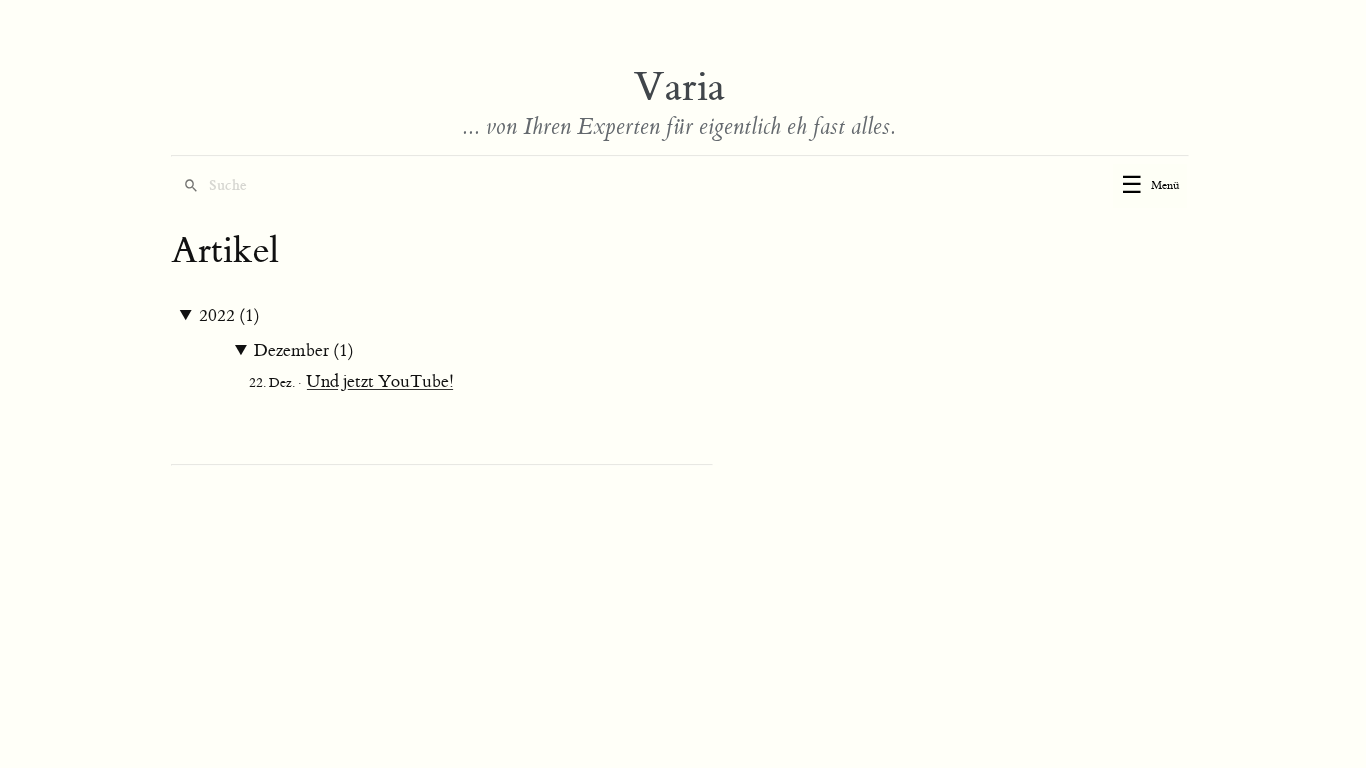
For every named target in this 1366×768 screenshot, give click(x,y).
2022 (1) (229, 316)
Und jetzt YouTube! (380, 382)
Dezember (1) (304, 351)
